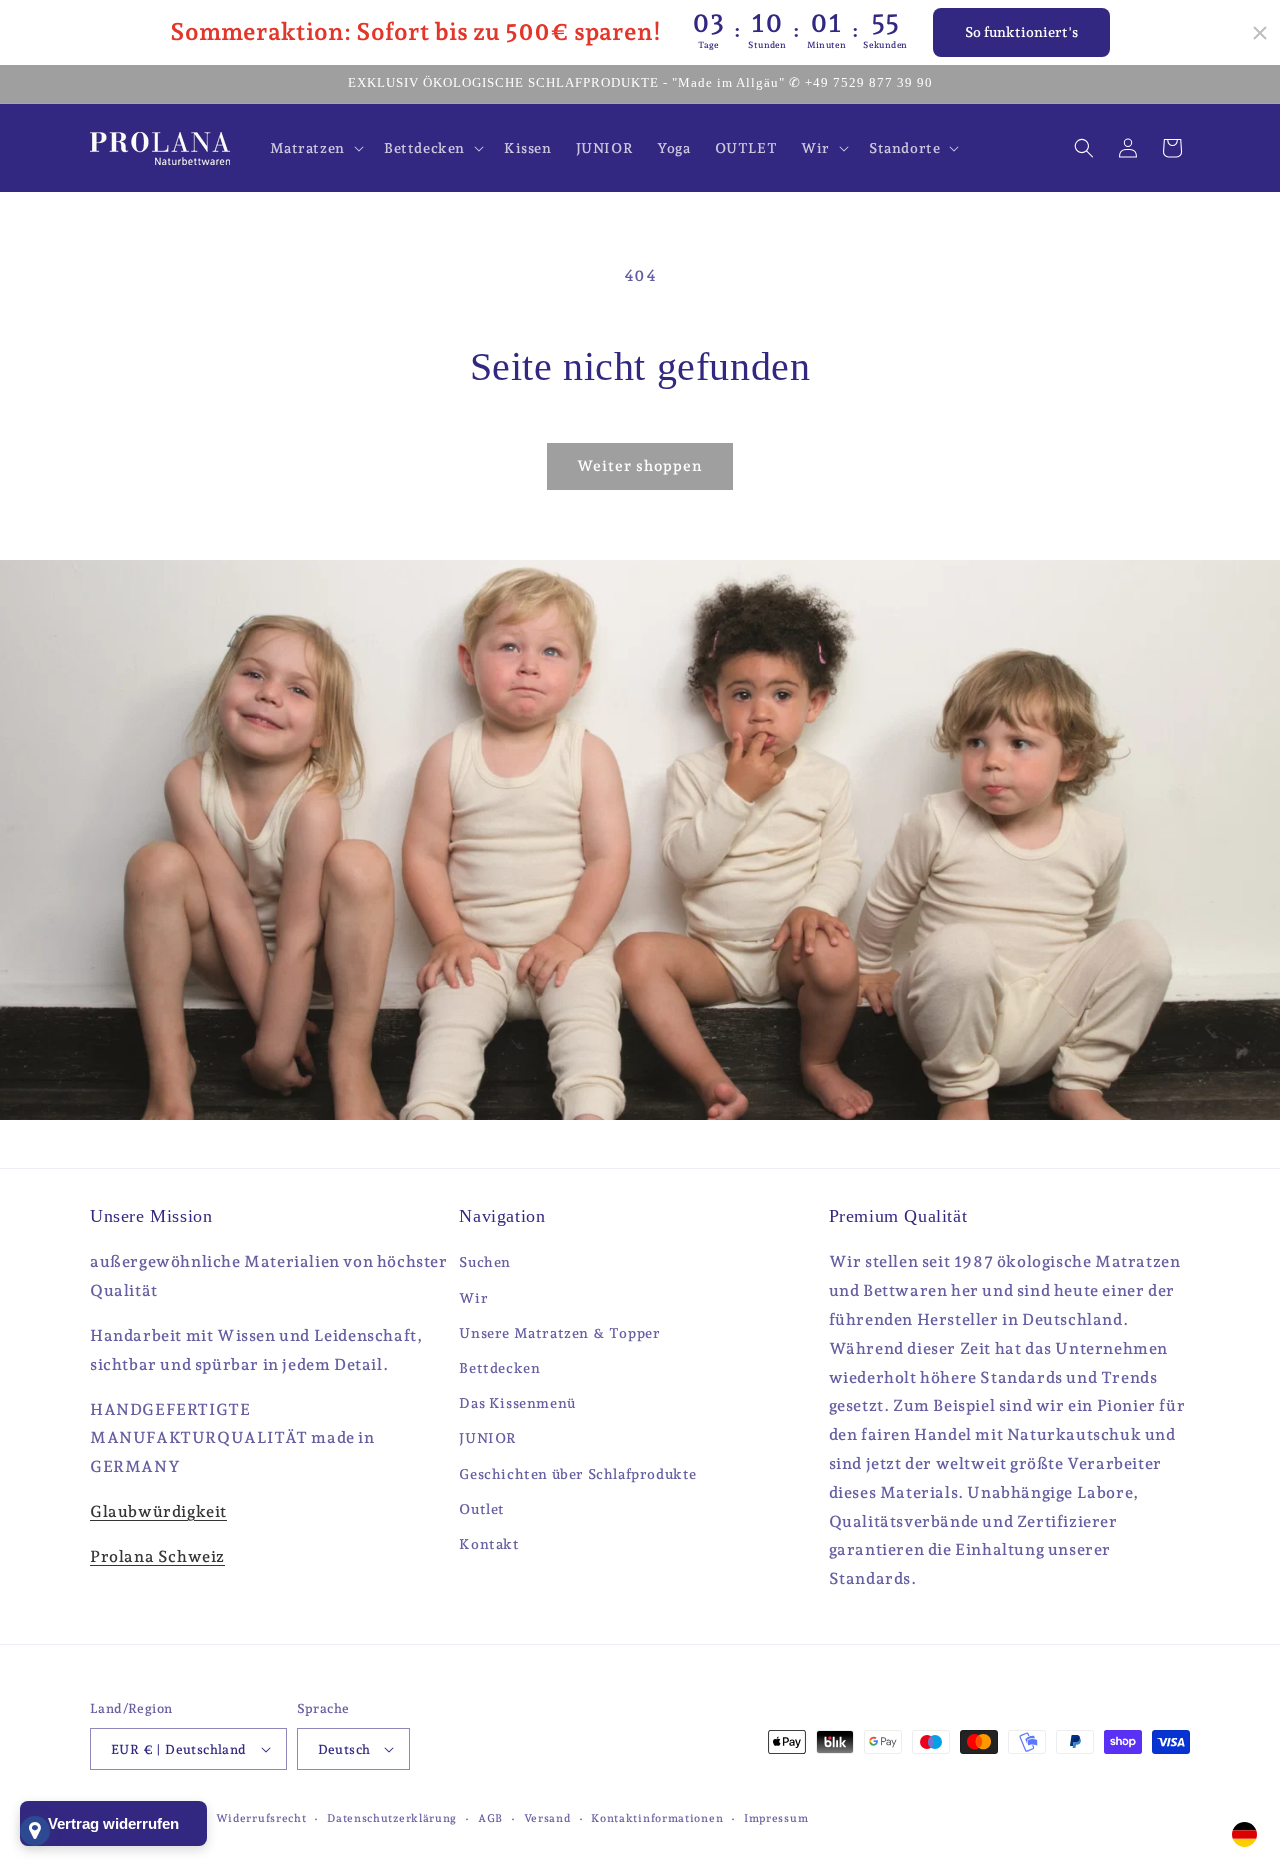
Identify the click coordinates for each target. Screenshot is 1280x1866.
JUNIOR (488, 1438)
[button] (315, 148)
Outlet (482, 1509)
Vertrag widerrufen (113, 1823)
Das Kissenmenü (517, 1403)
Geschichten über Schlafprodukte (578, 1474)
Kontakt (489, 1544)
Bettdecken (499, 1368)
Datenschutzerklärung (392, 1818)
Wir (473, 1298)
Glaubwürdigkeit (158, 1511)
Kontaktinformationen (657, 1818)
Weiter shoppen (640, 466)
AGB (490, 1818)
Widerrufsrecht (261, 1818)
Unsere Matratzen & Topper (559, 1333)
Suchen (485, 1262)
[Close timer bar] (1260, 33)
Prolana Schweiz (157, 1556)
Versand (547, 1818)
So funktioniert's (1021, 32)
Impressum (776, 1818)
